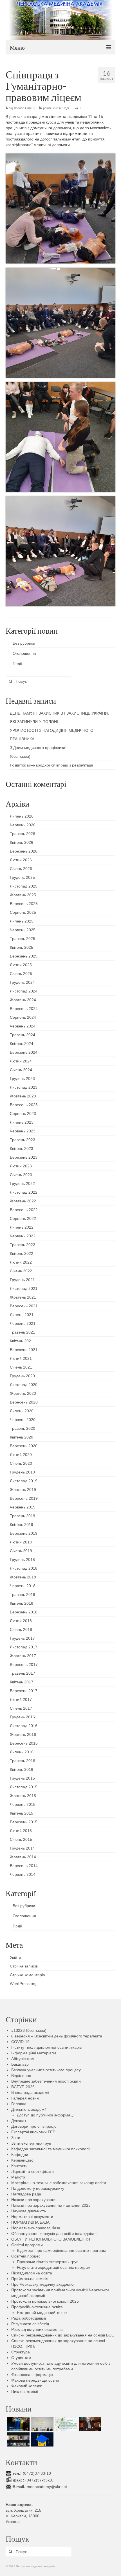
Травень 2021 (23, 1332)
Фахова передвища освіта (35, 2380)
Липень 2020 (22, 1411)
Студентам (21, 2358)
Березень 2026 (24, 851)
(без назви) (20, 756)
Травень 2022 (23, 1245)
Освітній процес (26, 2256)
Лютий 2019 (21, 1542)
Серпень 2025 (23, 912)
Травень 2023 (23, 1140)
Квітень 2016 (22, 1769)
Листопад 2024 (24, 991)
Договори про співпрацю (34, 2126)
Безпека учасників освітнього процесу (46, 2070)
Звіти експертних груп (31, 2143)
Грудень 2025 (22, 877)
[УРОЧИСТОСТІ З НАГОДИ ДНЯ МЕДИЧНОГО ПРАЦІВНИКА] (42, 2424)
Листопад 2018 (24, 1568)
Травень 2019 (23, 1516)
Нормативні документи (32, 2217)
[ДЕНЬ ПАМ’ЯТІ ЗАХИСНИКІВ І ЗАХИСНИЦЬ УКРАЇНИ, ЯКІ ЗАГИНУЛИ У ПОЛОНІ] (18, 2424)
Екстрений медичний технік (42, 2313)
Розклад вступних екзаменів (37, 2329)
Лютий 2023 (21, 1166)
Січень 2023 (21, 1175)
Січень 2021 (21, 1367)
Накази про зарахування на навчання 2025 (51, 2205)
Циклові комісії (25, 2391)
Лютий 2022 (21, 1262)
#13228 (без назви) (29, 2030)
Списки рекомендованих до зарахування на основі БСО (63, 2335)
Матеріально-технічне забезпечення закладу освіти (59, 2183)
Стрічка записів (24, 1966)
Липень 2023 (22, 1122)
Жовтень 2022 (23, 1201)
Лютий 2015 (21, 1831)
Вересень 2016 (24, 1743)
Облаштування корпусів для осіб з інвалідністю (54, 2234)
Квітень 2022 (22, 1253)
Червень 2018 (23, 1586)
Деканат (19, 2121)
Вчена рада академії (30, 2092)
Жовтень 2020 (23, 1393)
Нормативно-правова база (36, 2228)
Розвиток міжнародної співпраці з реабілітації (51, 765)
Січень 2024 (21, 1070)
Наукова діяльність (29, 2211)
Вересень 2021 (24, 1306)
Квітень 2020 (22, 1437)
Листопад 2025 (24, 886)
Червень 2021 (23, 1323)
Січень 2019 (21, 1551)
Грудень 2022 (22, 1183)
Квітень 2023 (22, 1148)
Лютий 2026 (21, 860)
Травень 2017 (23, 1673)
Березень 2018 (24, 1612)
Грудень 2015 (22, 1778)
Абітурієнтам (23, 2059)
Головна (19, 2104)
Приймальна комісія (30, 2279)
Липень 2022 (22, 1227)
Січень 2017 (21, 1708)
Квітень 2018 (22, 1603)
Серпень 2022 (23, 1218)
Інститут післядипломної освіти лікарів (46, 2047)
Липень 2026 (22, 816)
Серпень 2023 (23, 1114)
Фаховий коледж (26, 2386)
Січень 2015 (21, 1839)
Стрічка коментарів (27, 1975)
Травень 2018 (23, 1595)
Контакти (19, 2166)
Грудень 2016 (22, 1717)
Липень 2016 (22, 1752)
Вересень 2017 (24, 1664)
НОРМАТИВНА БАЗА (30, 2222)
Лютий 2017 (21, 1699)
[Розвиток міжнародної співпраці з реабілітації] (18, 2439)
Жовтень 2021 (23, 1297)
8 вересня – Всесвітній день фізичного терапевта (57, 2036)
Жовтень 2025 (23, 895)
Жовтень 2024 (23, 1000)
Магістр (18, 2177)
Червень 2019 (23, 1507)
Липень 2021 (22, 1315)
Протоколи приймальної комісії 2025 (45, 2301)
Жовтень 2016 (23, 1734)
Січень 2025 (21, 974)
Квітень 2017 (22, 1682)
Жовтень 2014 (23, 1857)
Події (66, 108)
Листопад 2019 (24, 1481)
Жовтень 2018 (23, 1577)
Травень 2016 (23, 1761)
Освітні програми (27, 2245)
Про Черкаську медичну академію (42, 2284)
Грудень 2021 (22, 1280)
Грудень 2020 (22, 1376)
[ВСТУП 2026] (42, 2439)
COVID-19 (20, 2042)
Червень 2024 (23, 1026)
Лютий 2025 (21, 965)
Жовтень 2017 (23, 1656)
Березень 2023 (24, 1157)
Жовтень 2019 (23, 1490)
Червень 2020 (23, 1420)
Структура (21, 2352)
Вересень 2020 (24, 1402)
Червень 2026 (23, 825)
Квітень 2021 (22, 1341)
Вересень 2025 (24, 904)
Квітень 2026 (22, 842)
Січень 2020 (21, 1463)
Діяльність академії (29, 2109)
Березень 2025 (24, 956)
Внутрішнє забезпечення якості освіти (46, 2081)
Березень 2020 (24, 1446)
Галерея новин (25, 2098)
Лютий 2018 (21, 1621)
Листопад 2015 (24, 1787)
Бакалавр (20, 2064)
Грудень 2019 (22, 1472)
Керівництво (22, 2160)
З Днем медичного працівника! (38, 748)
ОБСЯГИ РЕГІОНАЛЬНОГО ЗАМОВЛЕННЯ (51, 2239)
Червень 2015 (23, 1804)
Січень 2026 (21, 869)
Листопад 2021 (24, 1288)
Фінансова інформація (32, 2375)
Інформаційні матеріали (34, 2053)
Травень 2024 (23, 1035)
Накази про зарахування (34, 2200)
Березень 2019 (24, 1533)
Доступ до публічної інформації (46, 2115)
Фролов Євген (23, 108)
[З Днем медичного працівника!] (65, 2424)
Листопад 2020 (24, 1385)
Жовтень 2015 (23, 1796)
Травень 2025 (23, 939)
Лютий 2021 (21, 1358)
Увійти (15, 1957)
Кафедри (20, 2155)
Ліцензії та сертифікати (33, 2171)
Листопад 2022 (24, 1192)
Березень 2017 (24, 1691)
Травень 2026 (23, 834)
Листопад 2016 (24, 1726)
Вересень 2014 (24, 1866)
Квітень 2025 (22, 947)
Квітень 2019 (22, 1525)
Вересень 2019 (24, 1498)
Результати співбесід (30, 2324)
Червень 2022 (23, 1236)
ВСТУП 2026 (23, 2087)
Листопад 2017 (24, 1647)
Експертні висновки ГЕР (33, 2132)
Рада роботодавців (29, 2318)
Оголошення (24, 653)
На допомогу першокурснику (38, 2188)
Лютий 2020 (21, 1455)
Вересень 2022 (24, 1210)
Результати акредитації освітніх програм (54, 2267)
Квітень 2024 (22, 1044)
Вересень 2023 (24, 1105)
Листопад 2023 (24, 1087)
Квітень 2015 (22, 1813)
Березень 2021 (24, 1350)
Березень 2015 (24, 1822)
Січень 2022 (21, 1271)
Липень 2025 (22, 921)
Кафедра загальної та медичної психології (51, 2149)
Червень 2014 (23, 1874)
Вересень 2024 (24, 1009)
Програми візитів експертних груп (48, 2262)
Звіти (16, 2138)
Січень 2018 (21, 1630)
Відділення (21, 2076)
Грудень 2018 (22, 1560)
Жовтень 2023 (23, 1096)
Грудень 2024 (22, 982)
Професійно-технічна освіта (37, 2307)
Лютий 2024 (21, 1061)
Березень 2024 (24, 1052)
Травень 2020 (23, 1428)
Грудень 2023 (22, 1079)
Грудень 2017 (22, 1638)
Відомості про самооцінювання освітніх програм (61, 2250)
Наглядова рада (26, 2194)
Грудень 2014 (22, 1848)
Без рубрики (24, 643)
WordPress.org (23, 1984)
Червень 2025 (23, 930)
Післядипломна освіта (32, 2273)
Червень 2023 (23, 1131)
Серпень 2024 (23, 1017)
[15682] (89, 2424)
